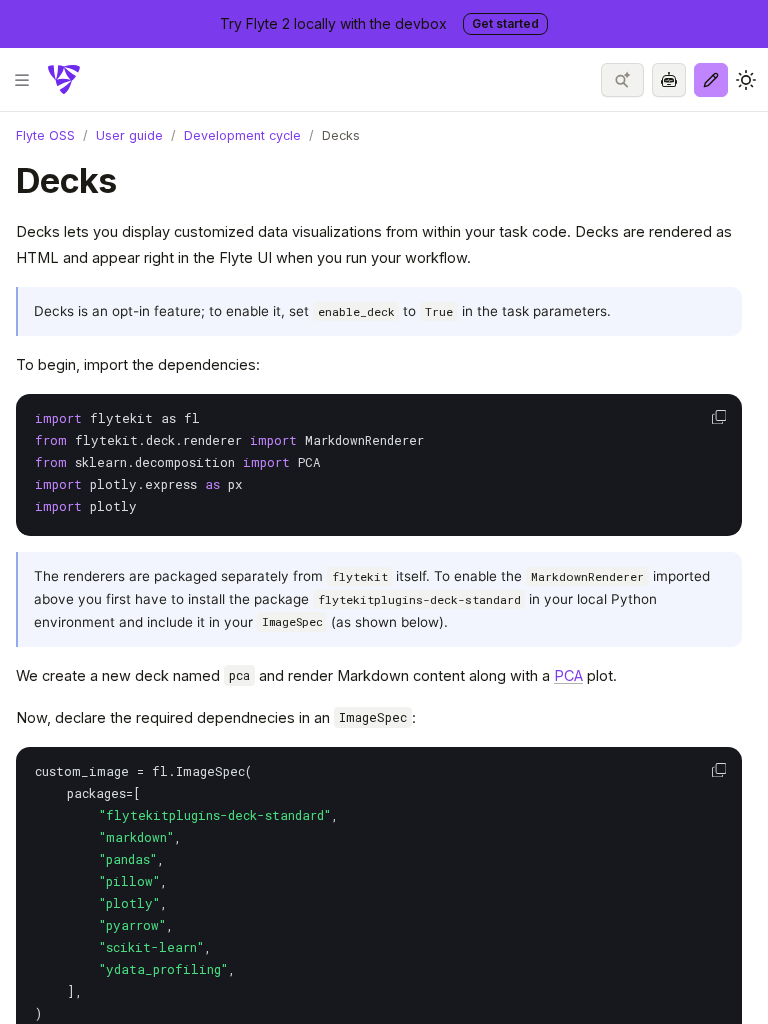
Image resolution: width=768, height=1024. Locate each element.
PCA (568, 675)
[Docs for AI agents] (669, 80)
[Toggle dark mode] (746, 80)
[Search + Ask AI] (622, 80)
